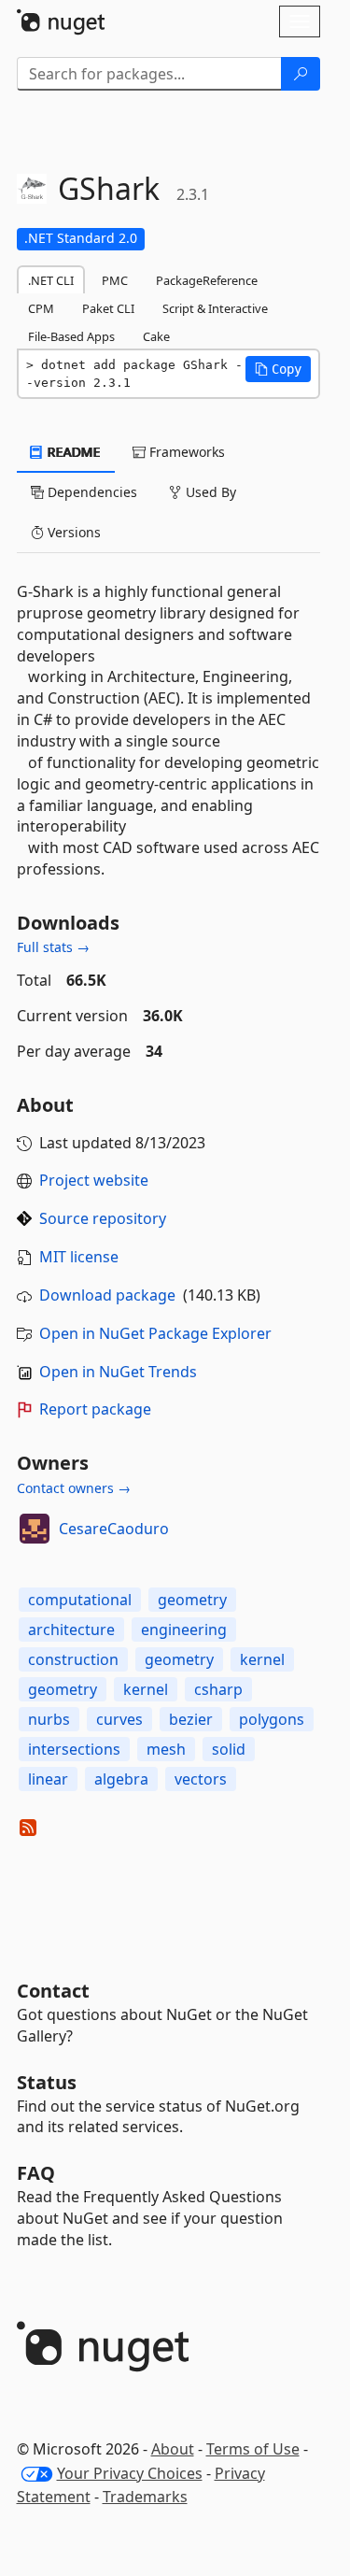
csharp (218, 1689)
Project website (94, 1180)
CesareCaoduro (114, 1529)
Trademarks (145, 2497)
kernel (262, 1659)
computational (80, 1600)
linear (48, 1779)
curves (119, 1719)
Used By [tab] (209, 492)
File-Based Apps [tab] (71, 336)
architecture (71, 1630)
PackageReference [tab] (207, 280)
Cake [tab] (156, 336)
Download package (107, 1295)
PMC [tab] (115, 280)
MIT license (79, 1257)
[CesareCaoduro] (35, 1529)
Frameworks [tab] (185, 452)
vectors (201, 1779)
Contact (53, 1991)
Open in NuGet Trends (118, 1372)
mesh (166, 1749)
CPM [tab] (41, 308)
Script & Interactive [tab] (215, 308)
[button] (278, 369)
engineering (184, 1630)
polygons (272, 1719)
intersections (74, 1749)
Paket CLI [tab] (108, 308)
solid (229, 1749)
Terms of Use (253, 2449)
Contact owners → (74, 1488)
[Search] (301, 74)
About (173, 2449)
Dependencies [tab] (91, 492)
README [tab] (72, 452)
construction (73, 1659)
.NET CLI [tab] (51, 280)
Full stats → (53, 947)
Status (47, 2082)
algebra (121, 1779)
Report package (95, 1409)
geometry (192, 1600)
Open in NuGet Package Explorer (155, 1333)
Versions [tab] (72, 532)
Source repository (103, 1218)
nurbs (49, 1719)
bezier (191, 1719)
